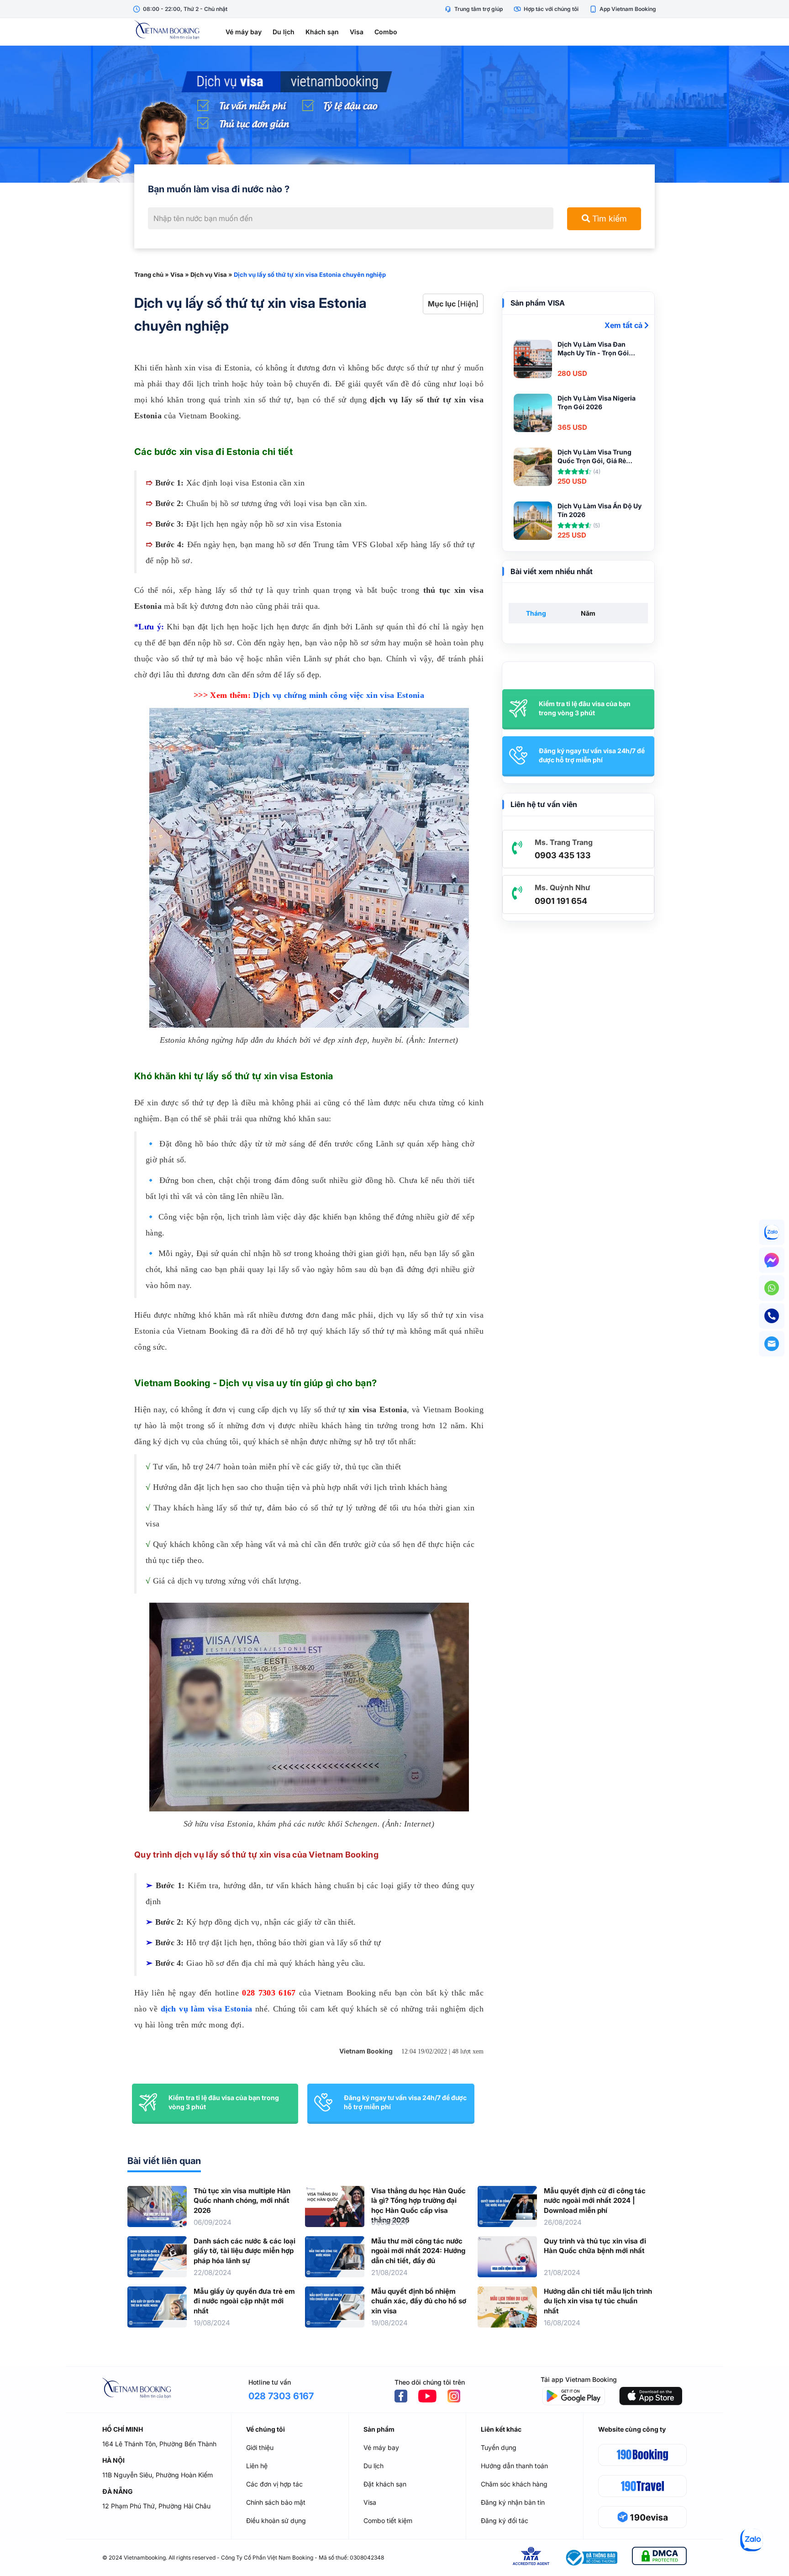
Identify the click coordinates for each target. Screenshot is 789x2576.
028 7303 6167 (269, 1993)
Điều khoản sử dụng (276, 2521)
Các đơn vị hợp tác (274, 2484)
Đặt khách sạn (385, 2484)
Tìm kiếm (608, 219)
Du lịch (284, 32)
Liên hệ (257, 2466)
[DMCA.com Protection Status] (659, 2558)
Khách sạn (322, 32)
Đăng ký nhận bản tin (513, 2502)
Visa (357, 32)
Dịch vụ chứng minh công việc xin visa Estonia (339, 695)
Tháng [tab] (536, 613)
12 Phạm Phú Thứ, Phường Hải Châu (156, 2506)
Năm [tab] (588, 613)
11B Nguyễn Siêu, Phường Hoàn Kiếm (158, 2475)
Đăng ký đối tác (505, 2521)
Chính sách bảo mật (276, 2502)
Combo (386, 32)
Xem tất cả (624, 325)
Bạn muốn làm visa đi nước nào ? (219, 189)
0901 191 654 (561, 901)
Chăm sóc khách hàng (514, 2484)
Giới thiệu (260, 2447)
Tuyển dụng (499, 2447)
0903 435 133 (563, 855)
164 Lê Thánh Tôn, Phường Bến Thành (159, 2444)
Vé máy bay (244, 32)
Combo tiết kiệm (388, 2521)
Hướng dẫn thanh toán (514, 2466)
